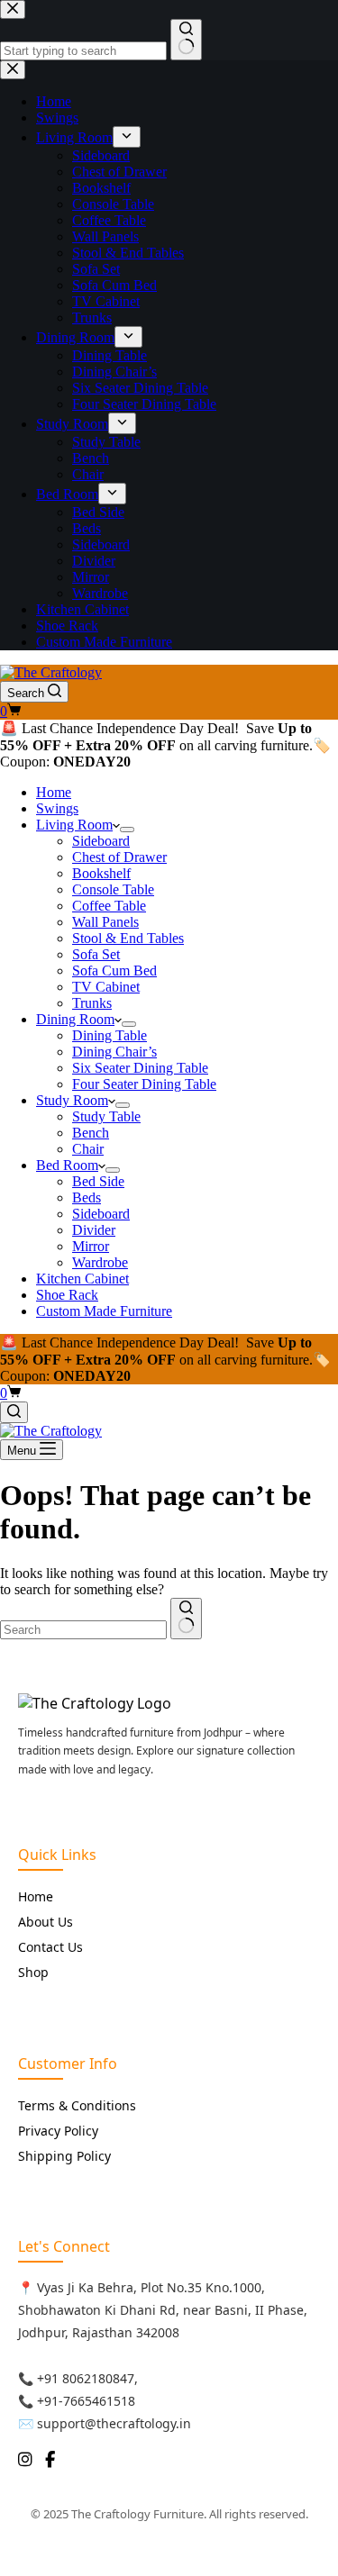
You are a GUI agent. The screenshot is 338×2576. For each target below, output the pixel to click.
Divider (94, 1230)
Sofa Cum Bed (114, 971)
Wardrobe (100, 1262)
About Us (46, 1922)
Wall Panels (105, 922)
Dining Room (75, 1019)
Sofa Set (96, 954)
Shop (33, 1972)
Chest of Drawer (119, 857)
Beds (87, 1197)
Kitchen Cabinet (82, 1279)
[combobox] (83, 1630)
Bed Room (67, 1165)
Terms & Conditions (77, 2105)
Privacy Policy (58, 2131)
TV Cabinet (106, 987)
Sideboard (101, 841)
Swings (57, 808)
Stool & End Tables (128, 938)
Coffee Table (109, 906)
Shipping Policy (64, 2156)
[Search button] (186, 1619)
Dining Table (110, 1035)
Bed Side (98, 1181)
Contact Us (50, 1947)
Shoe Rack (67, 1295)
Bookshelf (101, 873)
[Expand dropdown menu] (127, 830)
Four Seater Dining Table (144, 1084)
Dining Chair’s (114, 1052)
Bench (91, 1133)
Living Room (74, 825)
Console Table (113, 889)
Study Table (106, 1116)
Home (54, 792)
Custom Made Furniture (104, 1311)
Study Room (72, 1100)
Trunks (92, 1003)
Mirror (91, 1246)
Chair (88, 1149)
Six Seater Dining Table (140, 1068)
